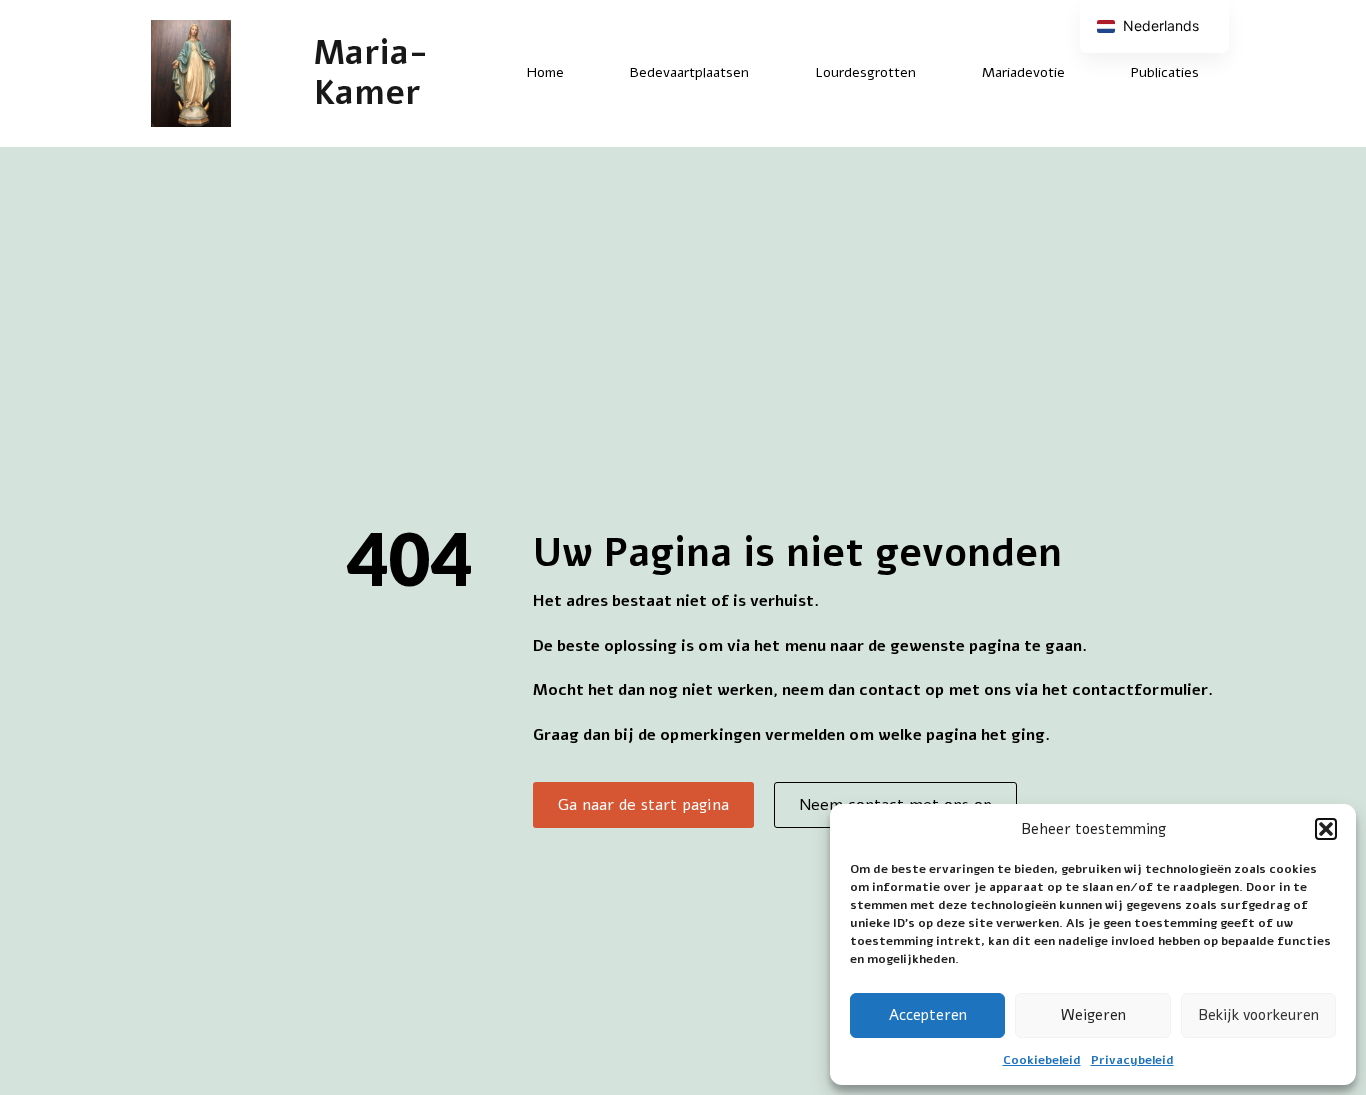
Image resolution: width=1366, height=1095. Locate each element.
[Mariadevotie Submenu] (1082, 73)
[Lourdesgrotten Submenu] (933, 73)
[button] (1326, 829)
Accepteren (928, 1015)
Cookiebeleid (1042, 1060)
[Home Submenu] (581, 73)
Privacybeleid (1132, 1060)
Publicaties (1165, 72)
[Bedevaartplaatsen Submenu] (766, 73)
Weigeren (1093, 1015)
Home (545, 72)
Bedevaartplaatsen (689, 72)
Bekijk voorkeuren (1258, 1015)
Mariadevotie (1023, 72)
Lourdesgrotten (865, 72)
